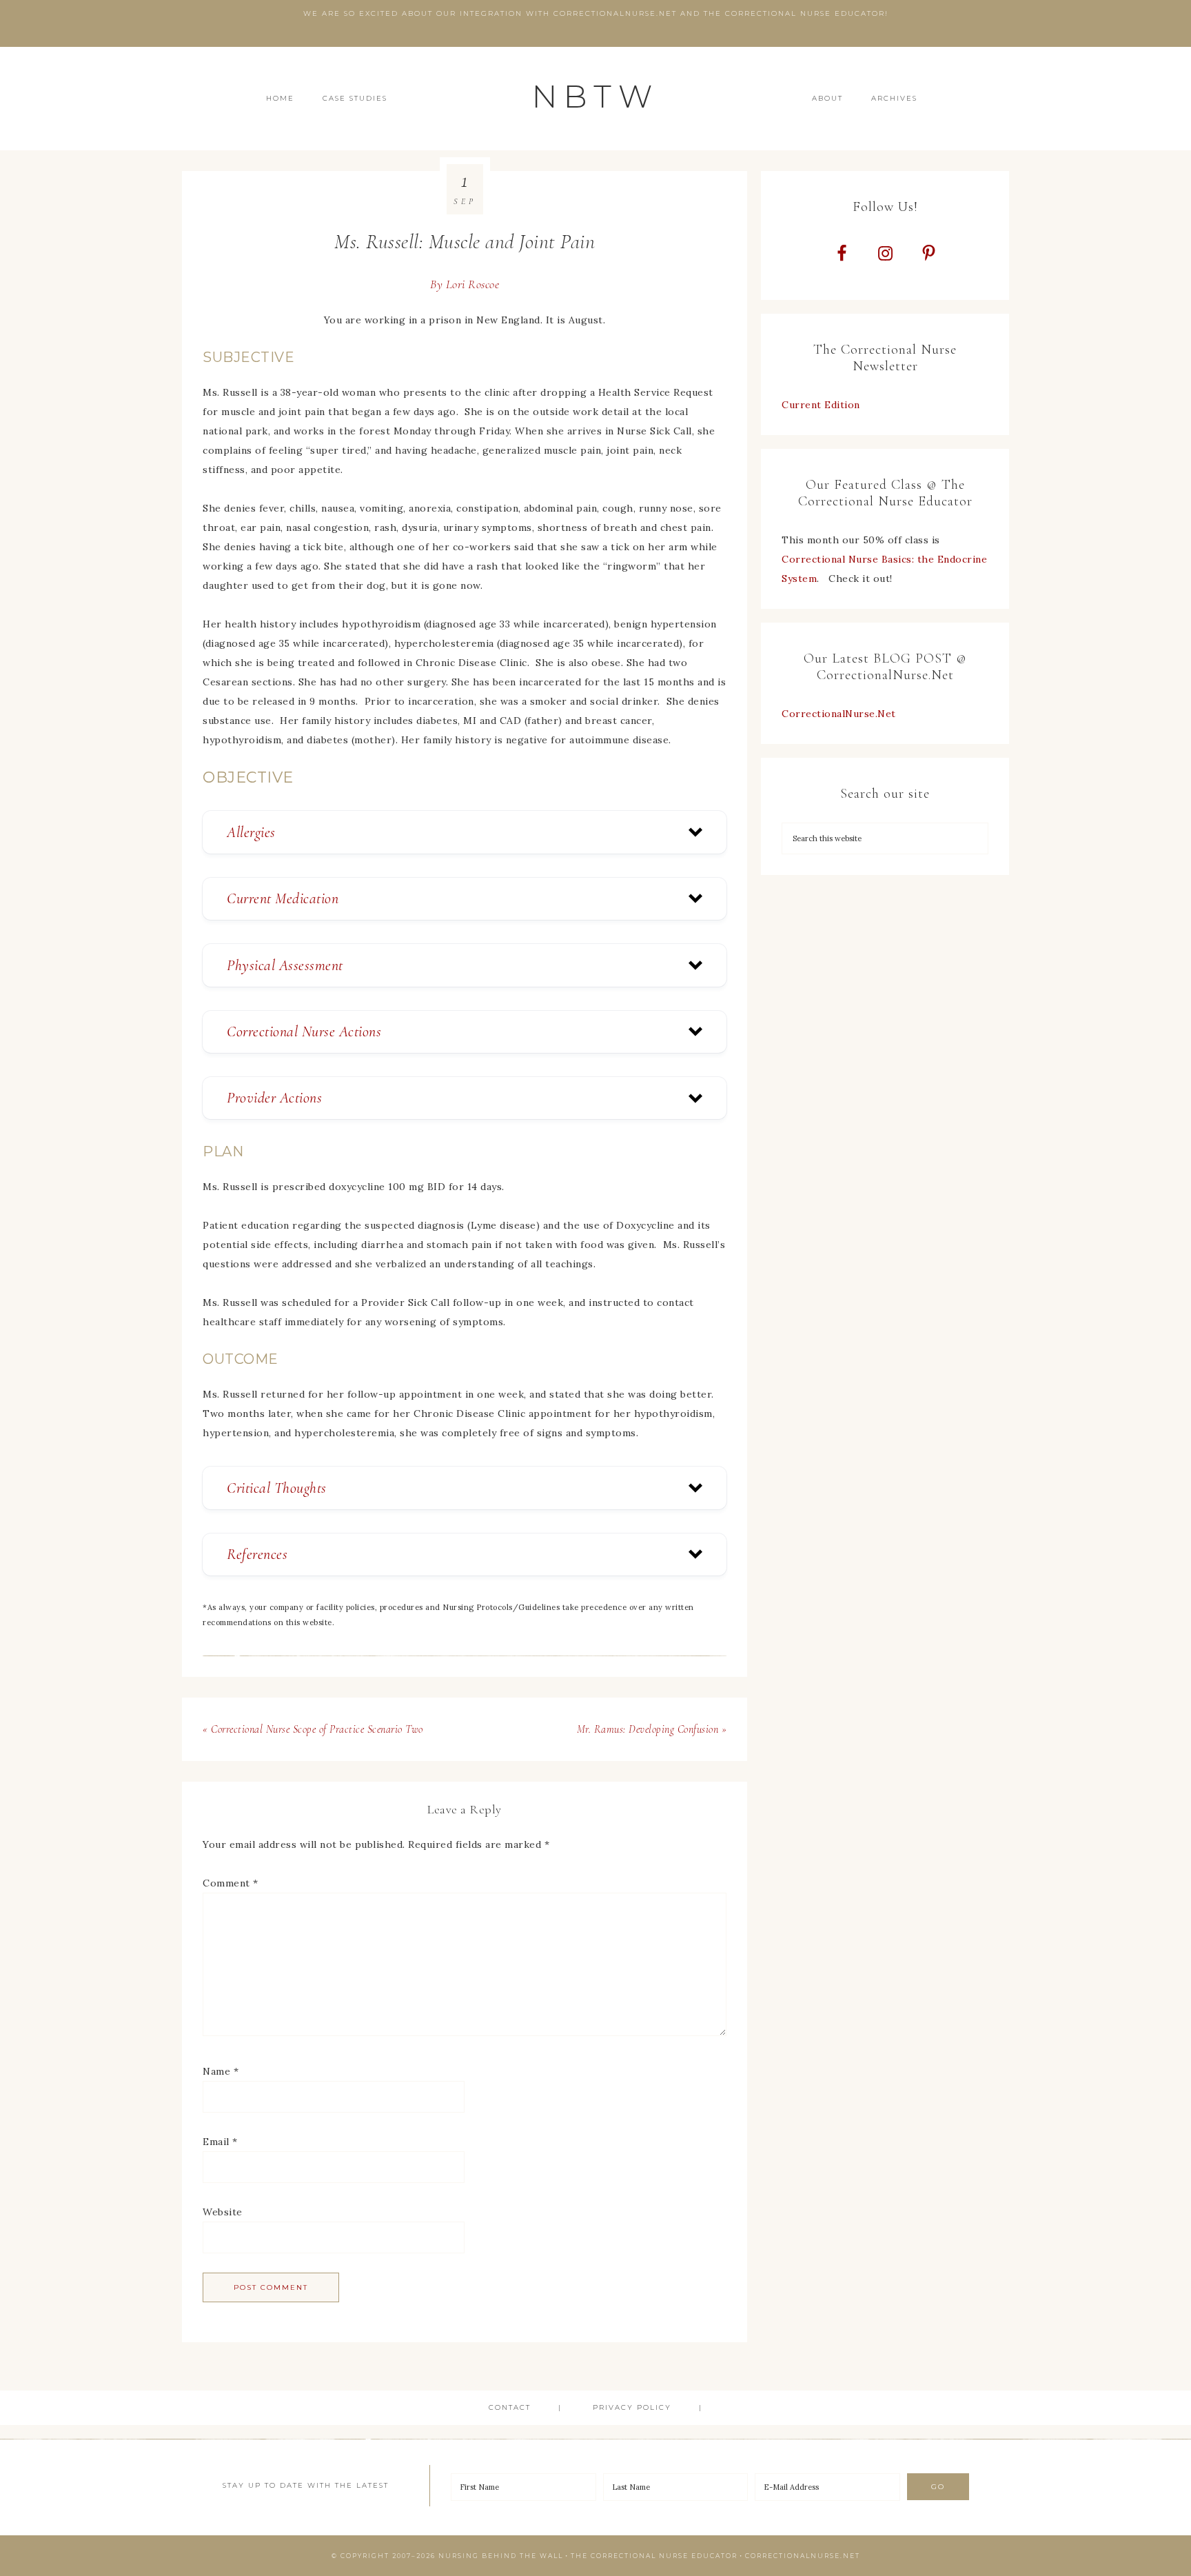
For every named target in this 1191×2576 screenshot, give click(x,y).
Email (220, 2142)
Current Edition (821, 405)
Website (223, 2212)
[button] (465, 832)
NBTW (595, 96)
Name (221, 2071)
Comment (231, 1883)
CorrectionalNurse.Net (839, 714)
